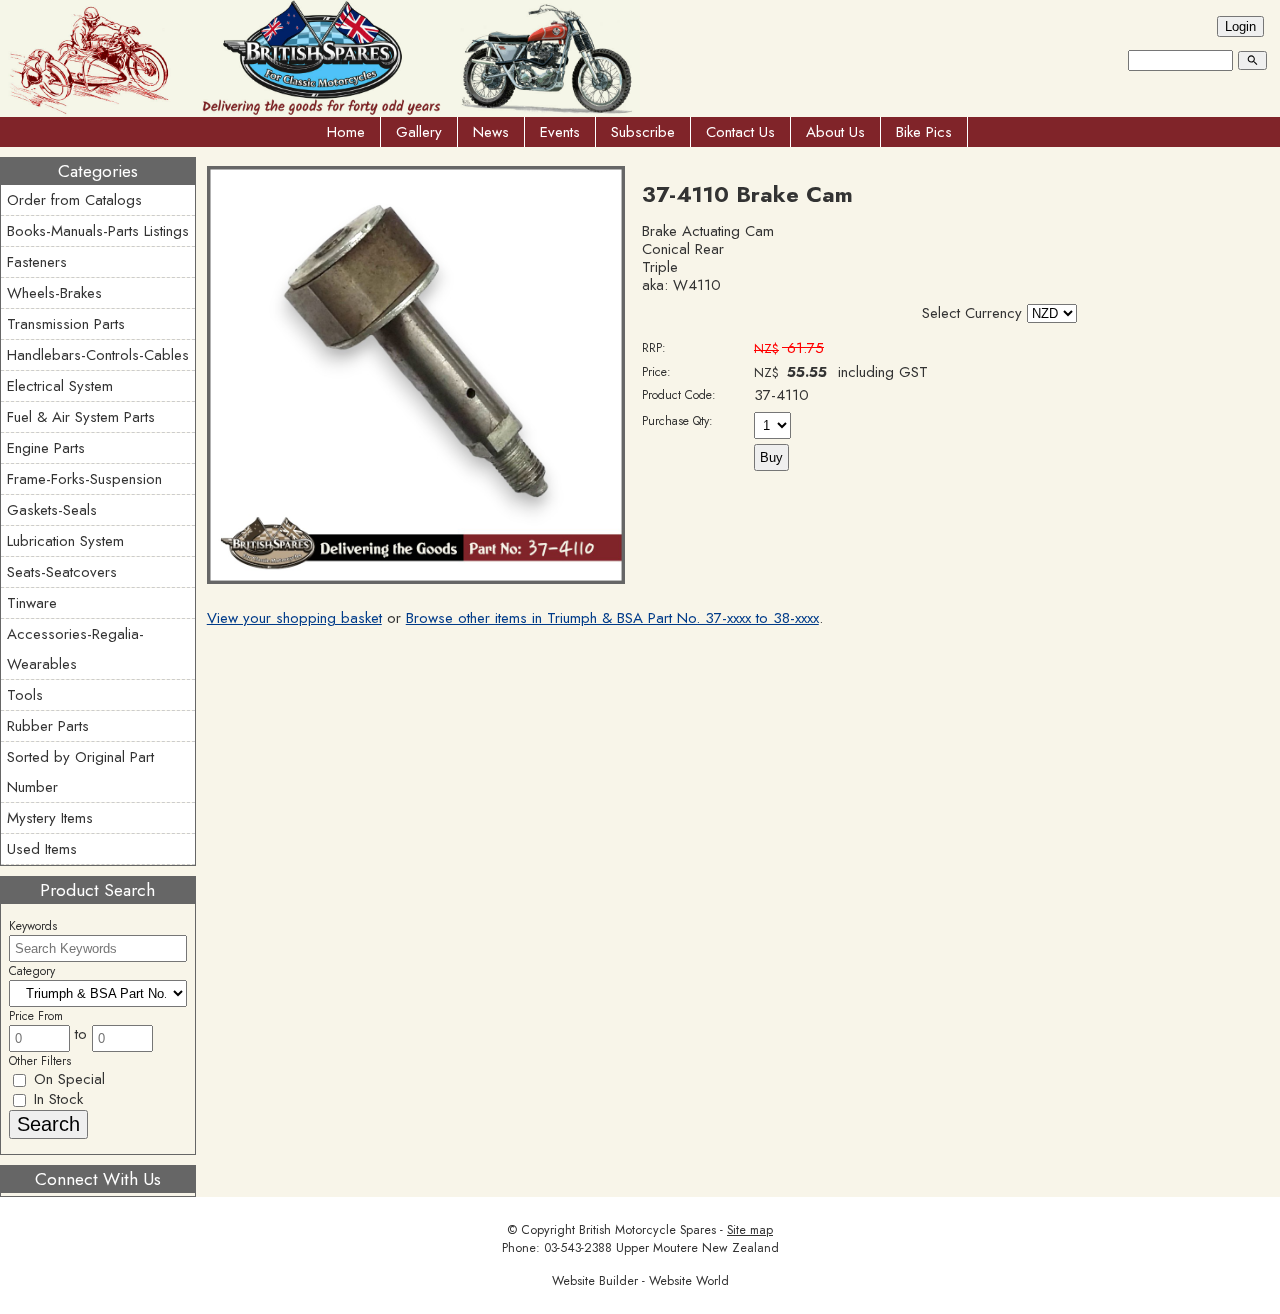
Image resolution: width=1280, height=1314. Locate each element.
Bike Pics (924, 132)
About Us (835, 132)
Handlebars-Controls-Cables (98, 355)
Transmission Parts (66, 324)
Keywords (33, 926)
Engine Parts (46, 448)
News (491, 132)
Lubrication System (65, 541)
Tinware (32, 603)
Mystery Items (50, 818)
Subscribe (643, 132)
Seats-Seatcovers (62, 572)
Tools (25, 695)
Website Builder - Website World (640, 1281)
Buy (771, 457)
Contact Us (740, 132)
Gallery (419, 132)
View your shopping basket (294, 618)
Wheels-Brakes (54, 293)
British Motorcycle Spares (647, 1230)
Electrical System (60, 386)
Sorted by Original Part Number (80, 772)
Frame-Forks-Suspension (84, 479)
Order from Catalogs (74, 200)
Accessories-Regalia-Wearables (75, 649)
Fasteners (37, 262)
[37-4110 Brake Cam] (416, 579)
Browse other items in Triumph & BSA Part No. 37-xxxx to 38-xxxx (612, 618)
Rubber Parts (48, 726)
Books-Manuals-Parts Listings (98, 231)
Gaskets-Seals (52, 510)
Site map (750, 1230)
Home (346, 132)
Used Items (42, 849)
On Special (67, 1079)
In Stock (56, 1099)
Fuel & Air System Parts (81, 417)
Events (560, 132)
